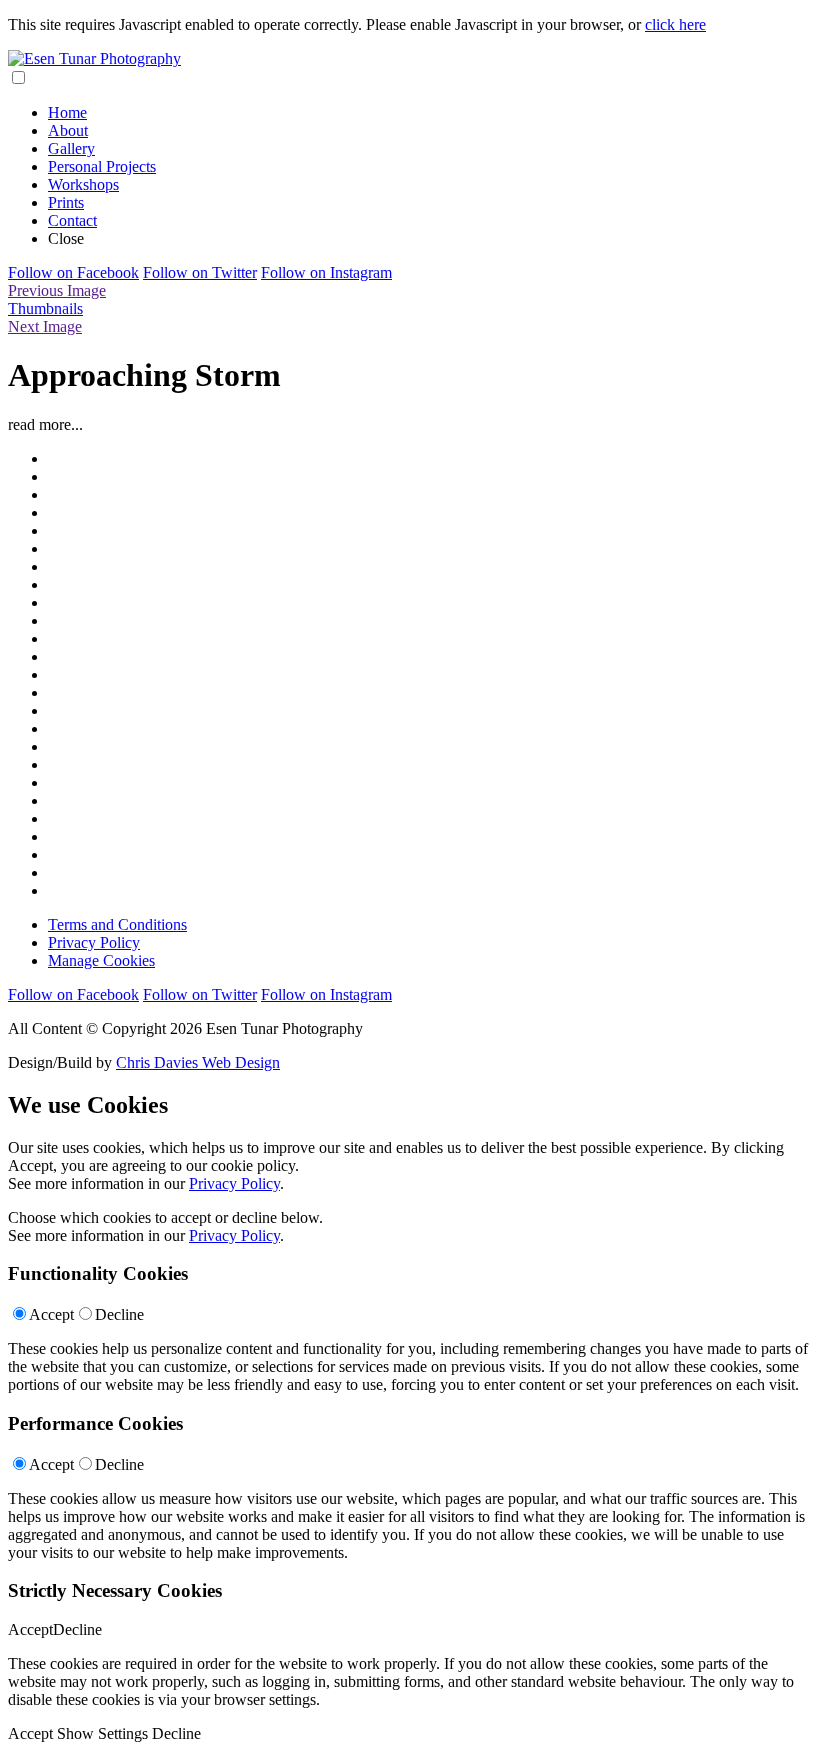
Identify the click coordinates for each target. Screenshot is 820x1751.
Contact (72, 220)
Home (67, 112)
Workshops (83, 184)
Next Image (45, 326)
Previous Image (57, 290)
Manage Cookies (101, 960)
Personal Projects (102, 166)
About (68, 130)
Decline (119, 1314)
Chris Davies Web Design (198, 1062)
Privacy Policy (94, 942)
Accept (51, 1314)
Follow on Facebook (73, 272)
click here (675, 24)
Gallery (71, 148)
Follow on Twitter (200, 272)
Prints (66, 202)
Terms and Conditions (117, 924)
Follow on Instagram (326, 272)
